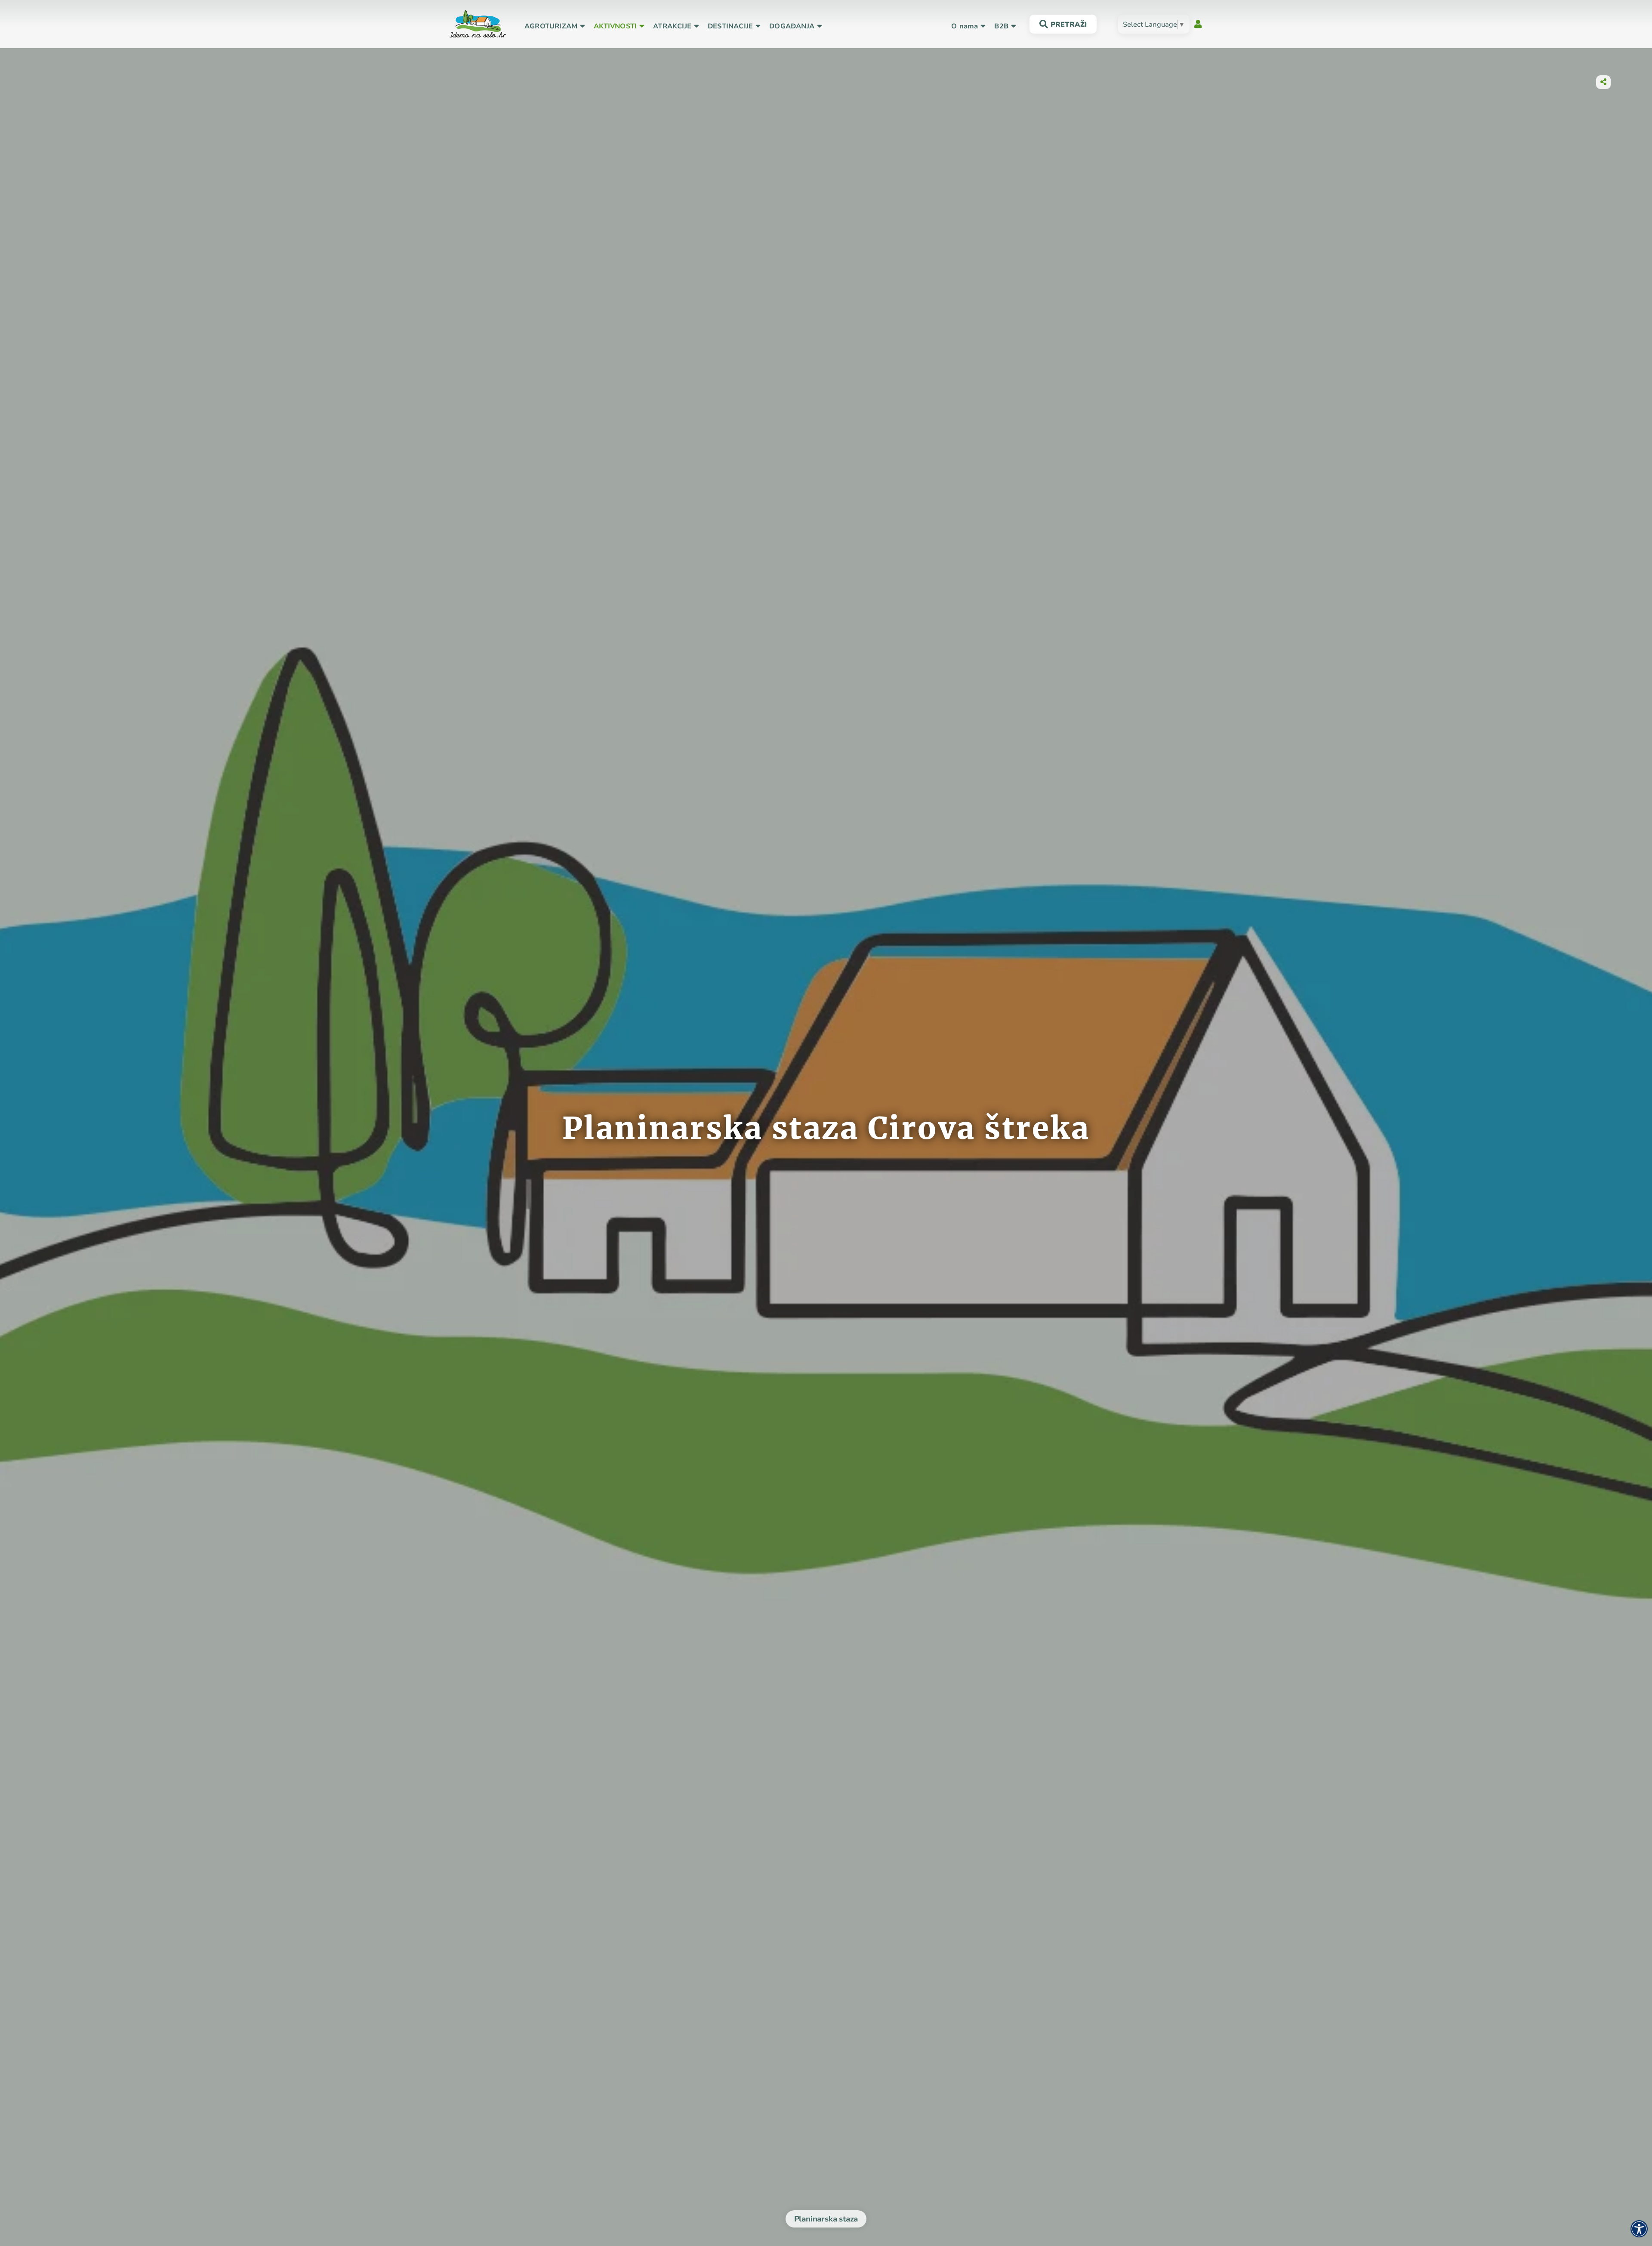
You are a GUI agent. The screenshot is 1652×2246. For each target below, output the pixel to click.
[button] (551, 26)
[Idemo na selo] (478, 23)
